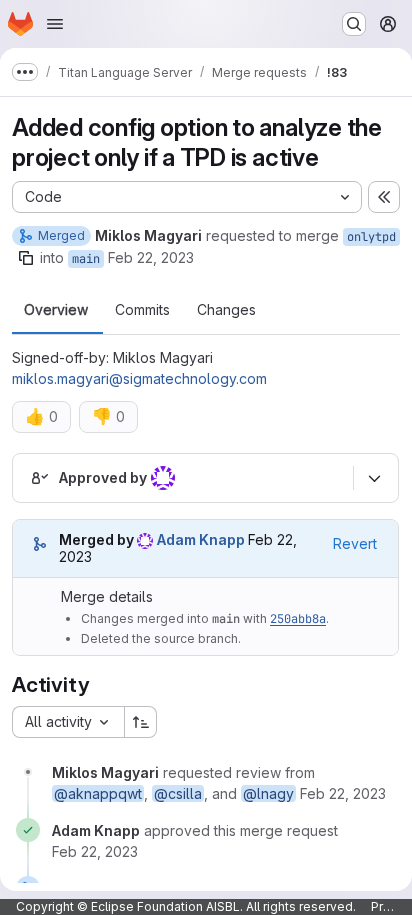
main (86, 259)
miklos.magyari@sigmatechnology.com (139, 378)
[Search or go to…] (354, 24)
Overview (56, 310)
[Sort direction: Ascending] (141, 722)
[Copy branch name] (26, 258)
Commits (142, 310)
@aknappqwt (98, 793)
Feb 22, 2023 (151, 257)
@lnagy (268, 793)
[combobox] (68, 722)
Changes (226, 310)
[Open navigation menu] (55, 24)
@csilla (178, 793)
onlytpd (371, 237)
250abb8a (298, 619)
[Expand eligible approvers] (374, 478)
